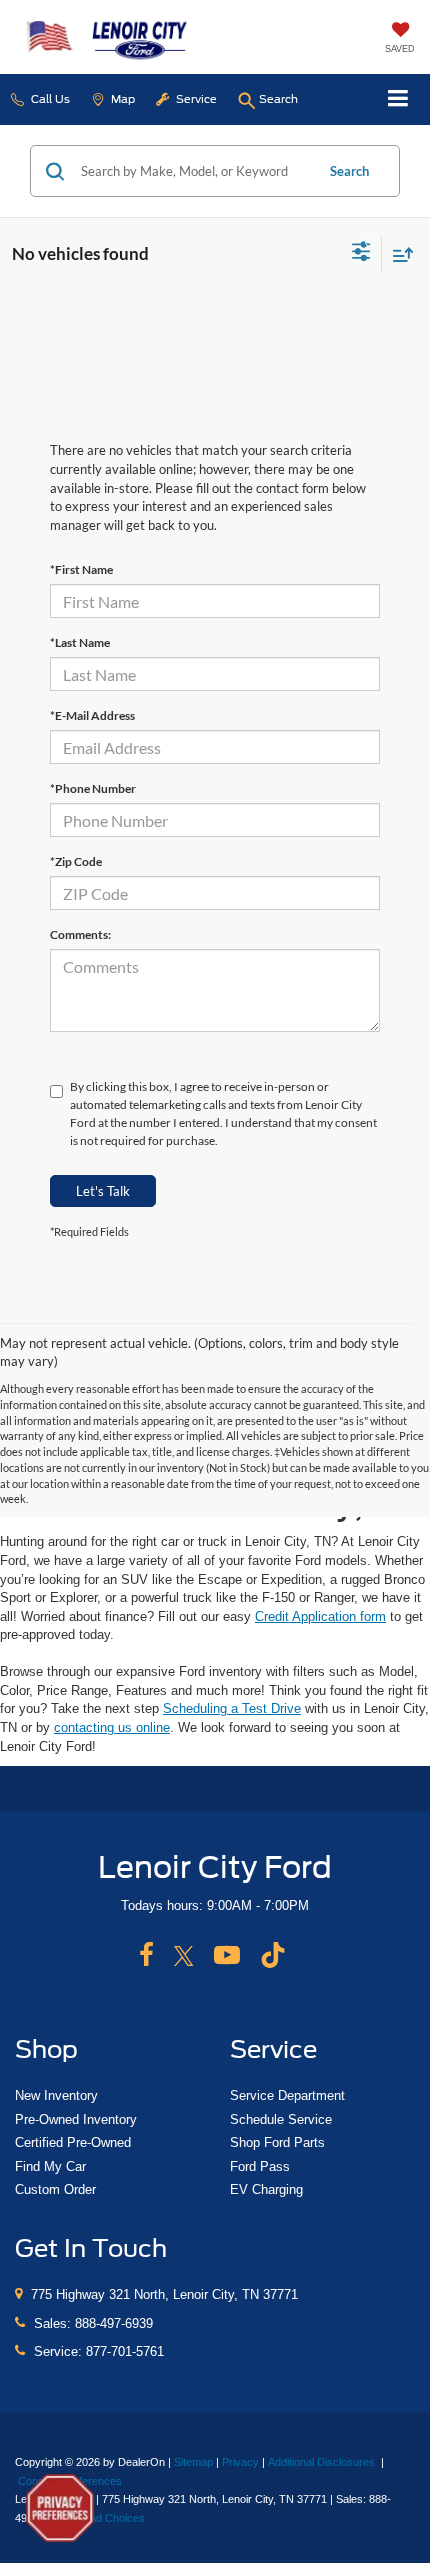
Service (195, 99)
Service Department (287, 2095)
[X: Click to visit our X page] (184, 1956)
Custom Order (55, 2189)
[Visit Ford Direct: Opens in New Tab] (111, 2518)
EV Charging (266, 2189)
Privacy (240, 2462)
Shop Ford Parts (277, 2142)
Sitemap (193, 2462)
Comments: (80, 934)
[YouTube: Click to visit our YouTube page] (227, 1956)
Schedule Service (281, 2119)
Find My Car (50, 2166)
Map (121, 99)
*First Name (81, 569)
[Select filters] (361, 254)
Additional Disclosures (323, 2462)
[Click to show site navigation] (398, 99)
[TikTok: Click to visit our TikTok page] (273, 1956)
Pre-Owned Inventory (76, 2119)
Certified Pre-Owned (73, 2142)
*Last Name (80, 642)
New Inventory (56, 2095)
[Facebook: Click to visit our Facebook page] (146, 1956)
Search (349, 171)
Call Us (49, 99)
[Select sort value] (398, 254)
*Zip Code (76, 861)
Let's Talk (103, 1191)
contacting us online (112, 1727)
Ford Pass (260, 2166)
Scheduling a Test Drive (232, 1708)
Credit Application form (320, 1616)
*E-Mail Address (92, 715)
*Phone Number (93, 788)
